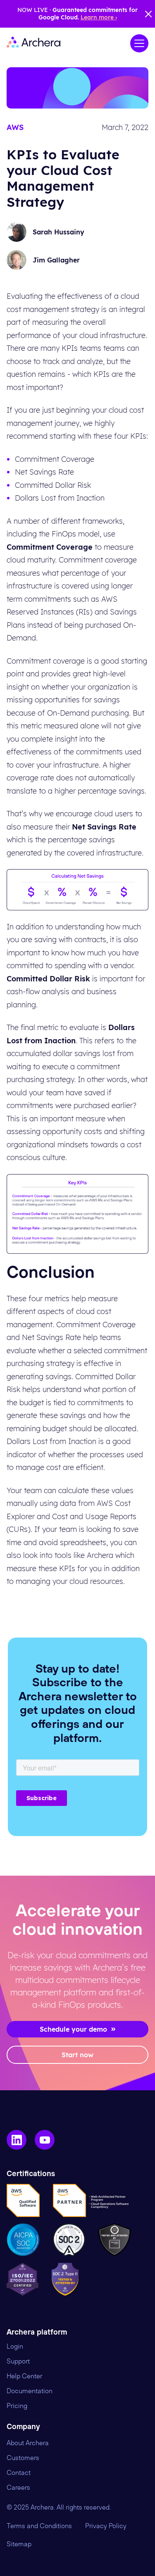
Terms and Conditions (39, 2526)
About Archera (28, 2443)
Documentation (30, 2391)
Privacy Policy (106, 2526)
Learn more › (99, 17)
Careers (18, 2488)
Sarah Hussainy (58, 232)
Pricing (17, 2406)
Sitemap (19, 2544)
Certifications (31, 2174)
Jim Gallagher (56, 260)
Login (15, 2347)
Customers (23, 2458)
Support (18, 2361)
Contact (19, 2473)
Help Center (24, 2376)
